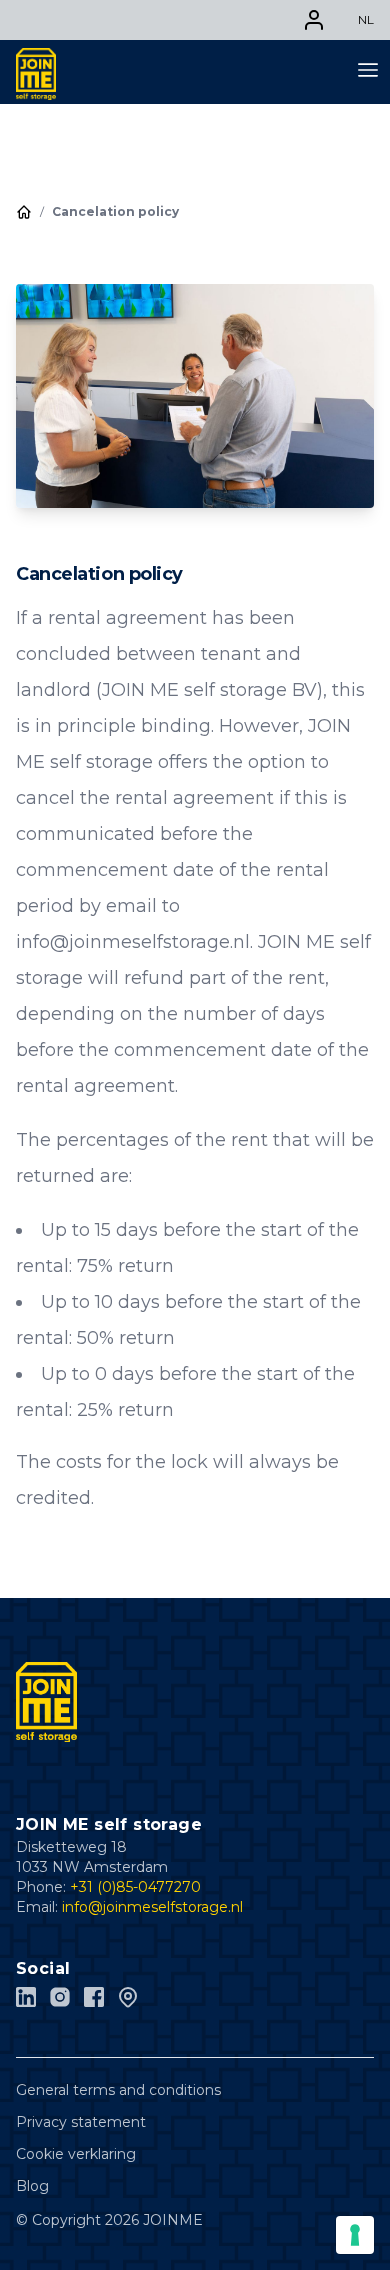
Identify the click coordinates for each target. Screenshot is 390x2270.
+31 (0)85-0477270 (135, 1887)
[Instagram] (60, 1997)
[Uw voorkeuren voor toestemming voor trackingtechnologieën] (355, 2235)
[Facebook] (94, 1997)
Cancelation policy (115, 211)
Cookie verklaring (76, 2154)
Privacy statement (81, 2122)
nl (366, 19)
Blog (32, 2186)
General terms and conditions (118, 2090)
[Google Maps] (128, 1997)
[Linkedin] (26, 1997)
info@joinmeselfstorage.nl (152, 1907)
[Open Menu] (368, 68)
